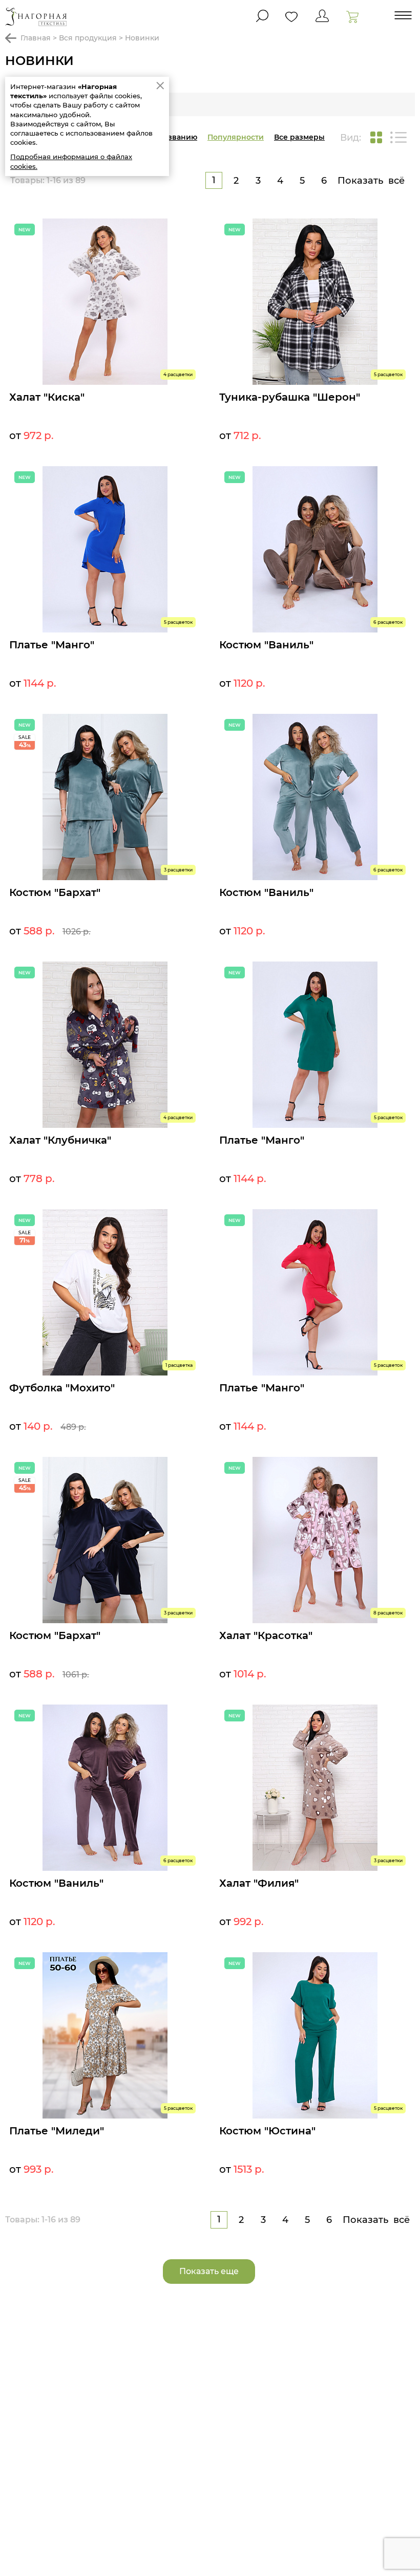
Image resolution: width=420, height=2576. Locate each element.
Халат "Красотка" (266, 1635)
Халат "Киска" (47, 397)
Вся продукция (88, 38)
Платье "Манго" (52, 645)
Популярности (236, 137)
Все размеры (299, 137)
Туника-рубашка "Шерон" (290, 397)
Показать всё (371, 181)
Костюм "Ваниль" (266, 645)
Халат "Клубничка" (60, 1140)
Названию (178, 137)
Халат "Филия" (259, 1883)
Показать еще (209, 2271)
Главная (36, 38)
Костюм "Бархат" (55, 892)
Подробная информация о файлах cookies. (71, 161)
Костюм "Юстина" (267, 2131)
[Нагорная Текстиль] (36, 17)
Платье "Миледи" (57, 2131)
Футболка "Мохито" (62, 1388)
